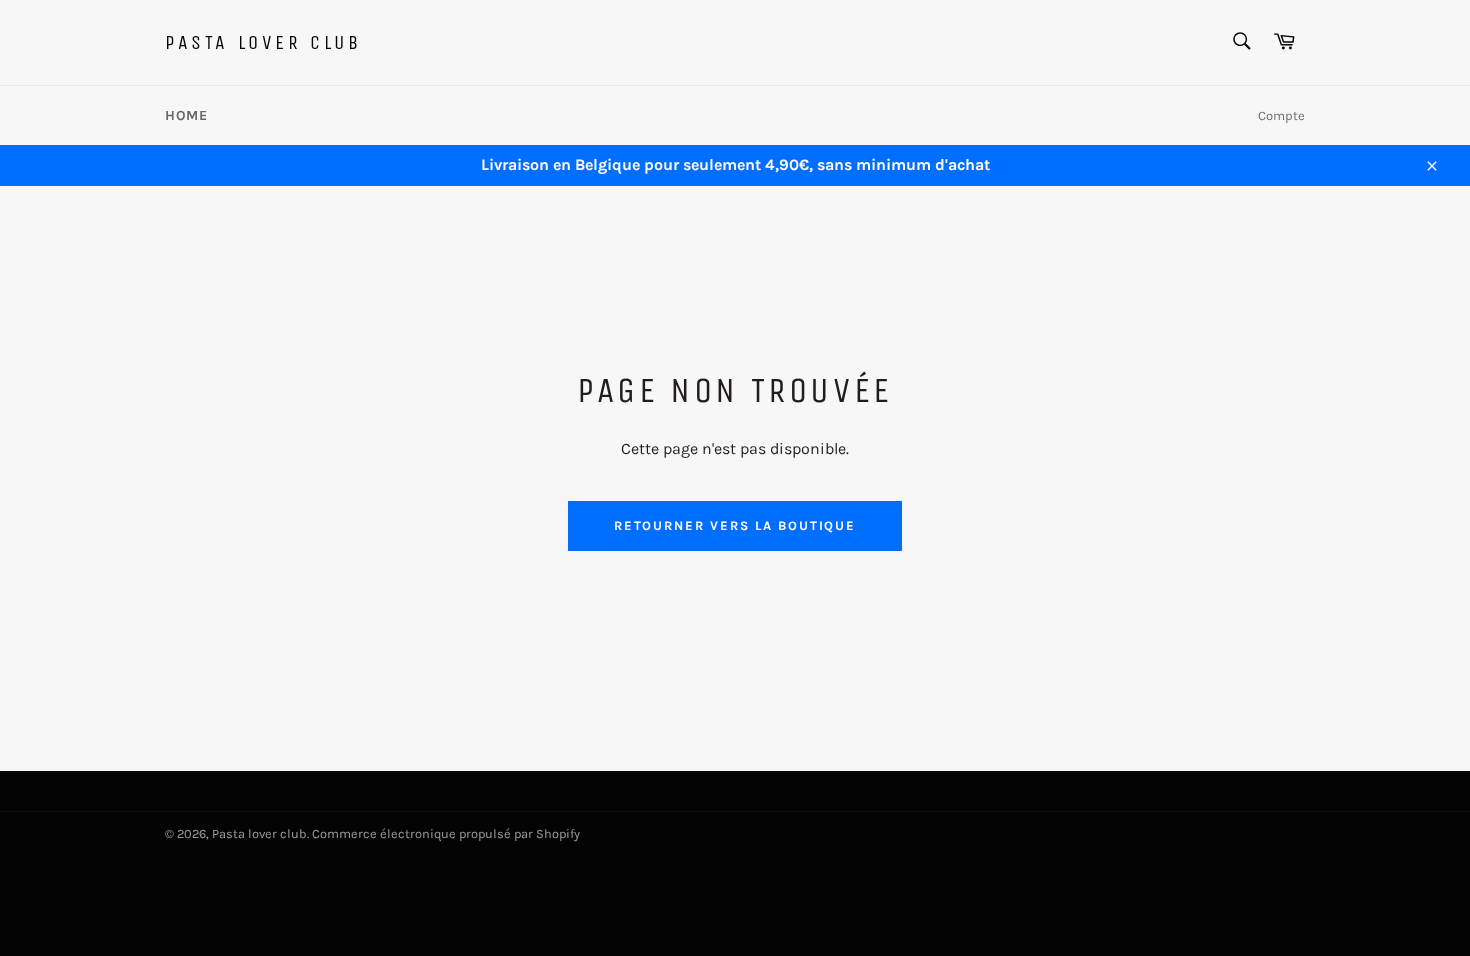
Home (186, 115)
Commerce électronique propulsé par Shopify (446, 833)
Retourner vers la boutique (735, 525)
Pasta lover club (263, 42)
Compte (1281, 115)
